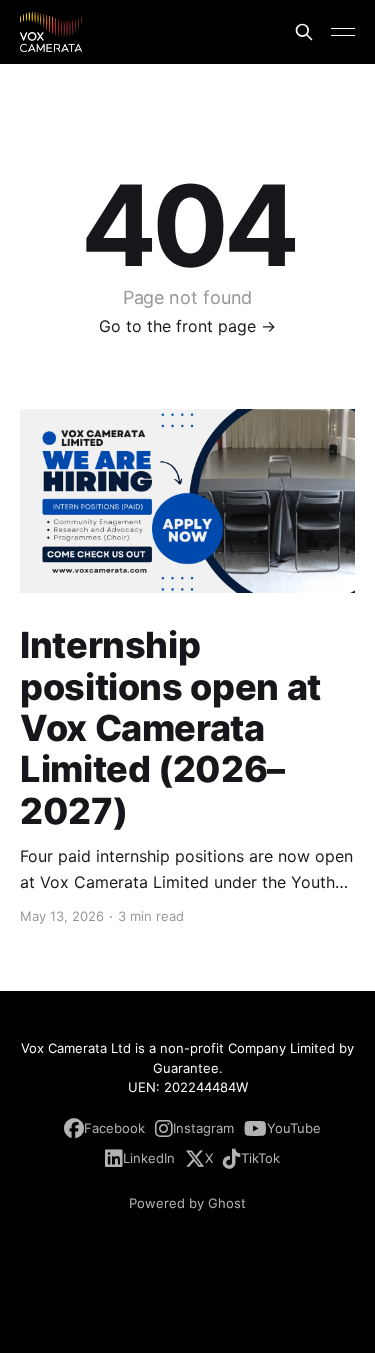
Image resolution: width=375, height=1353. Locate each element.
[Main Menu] (343, 32)
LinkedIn (149, 1158)
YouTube (294, 1128)
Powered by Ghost (187, 1203)
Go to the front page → (187, 326)
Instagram (203, 1128)
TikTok (260, 1158)
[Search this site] (304, 32)
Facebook (114, 1128)
